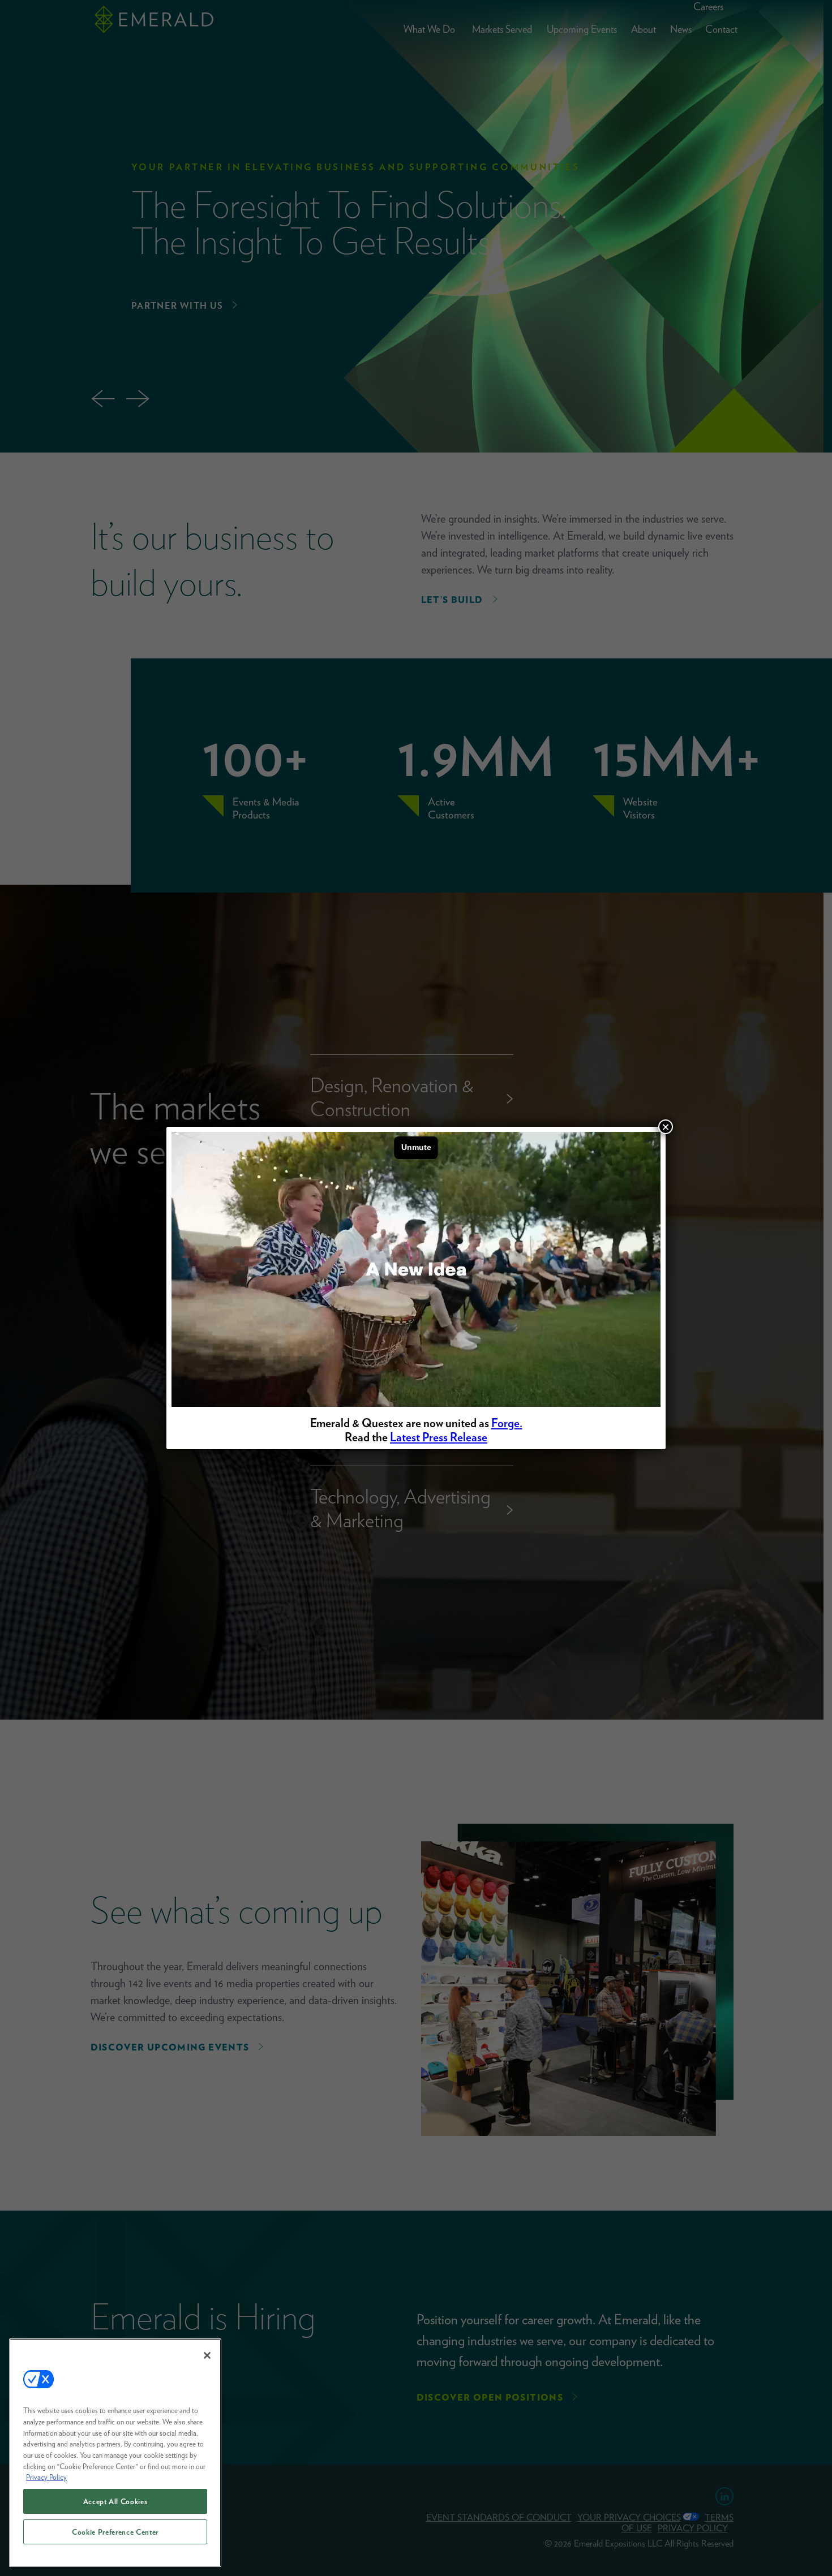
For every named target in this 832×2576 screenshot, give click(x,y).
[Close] (207, 2355)
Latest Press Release (439, 1437)
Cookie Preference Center (115, 2532)
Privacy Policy (46, 2477)
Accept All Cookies (115, 2501)
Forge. (507, 1423)
